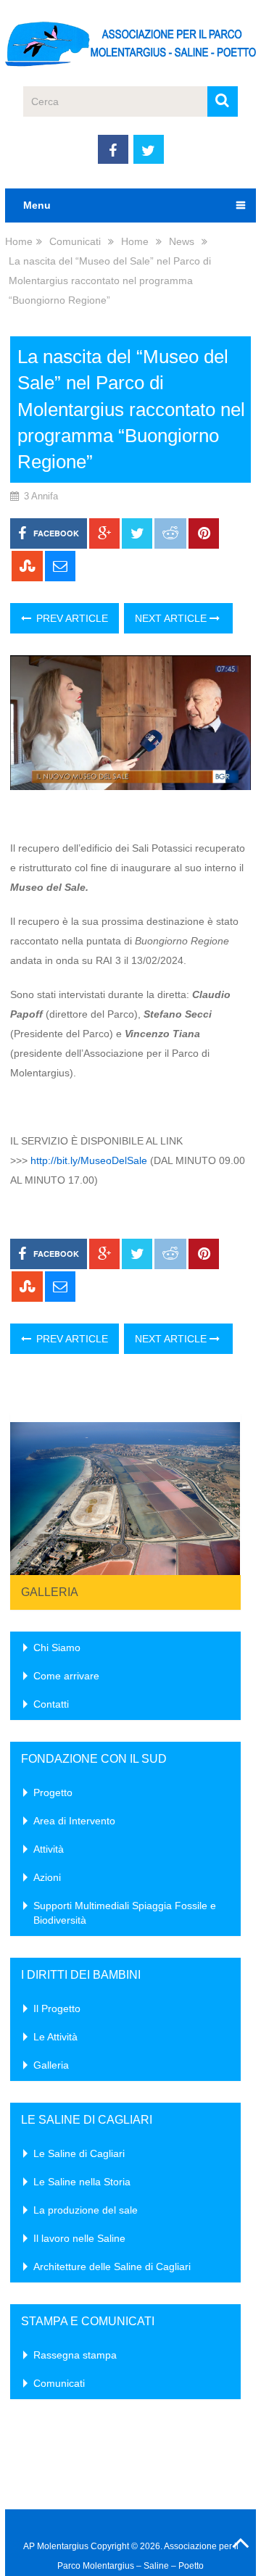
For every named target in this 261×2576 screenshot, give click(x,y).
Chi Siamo (57, 1648)
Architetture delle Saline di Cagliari (112, 2267)
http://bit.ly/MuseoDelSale (89, 1160)
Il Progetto (57, 2008)
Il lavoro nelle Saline (79, 2238)
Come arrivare (66, 1676)
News (182, 241)
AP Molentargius (56, 2546)
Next (222, 1495)
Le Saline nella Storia (82, 2182)
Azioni (47, 1877)
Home (19, 241)
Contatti (51, 1704)
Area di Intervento (74, 1821)
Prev (29, 1495)
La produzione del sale (86, 2210)
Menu (37, 205)
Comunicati (75, 241)
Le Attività (55, 2037)
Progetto (53, 1792)
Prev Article (71, 618)
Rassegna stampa (75, 2355)
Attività (49, 1849)
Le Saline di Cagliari (79, 2153)
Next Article (172, 618)
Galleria (50, 1592)
